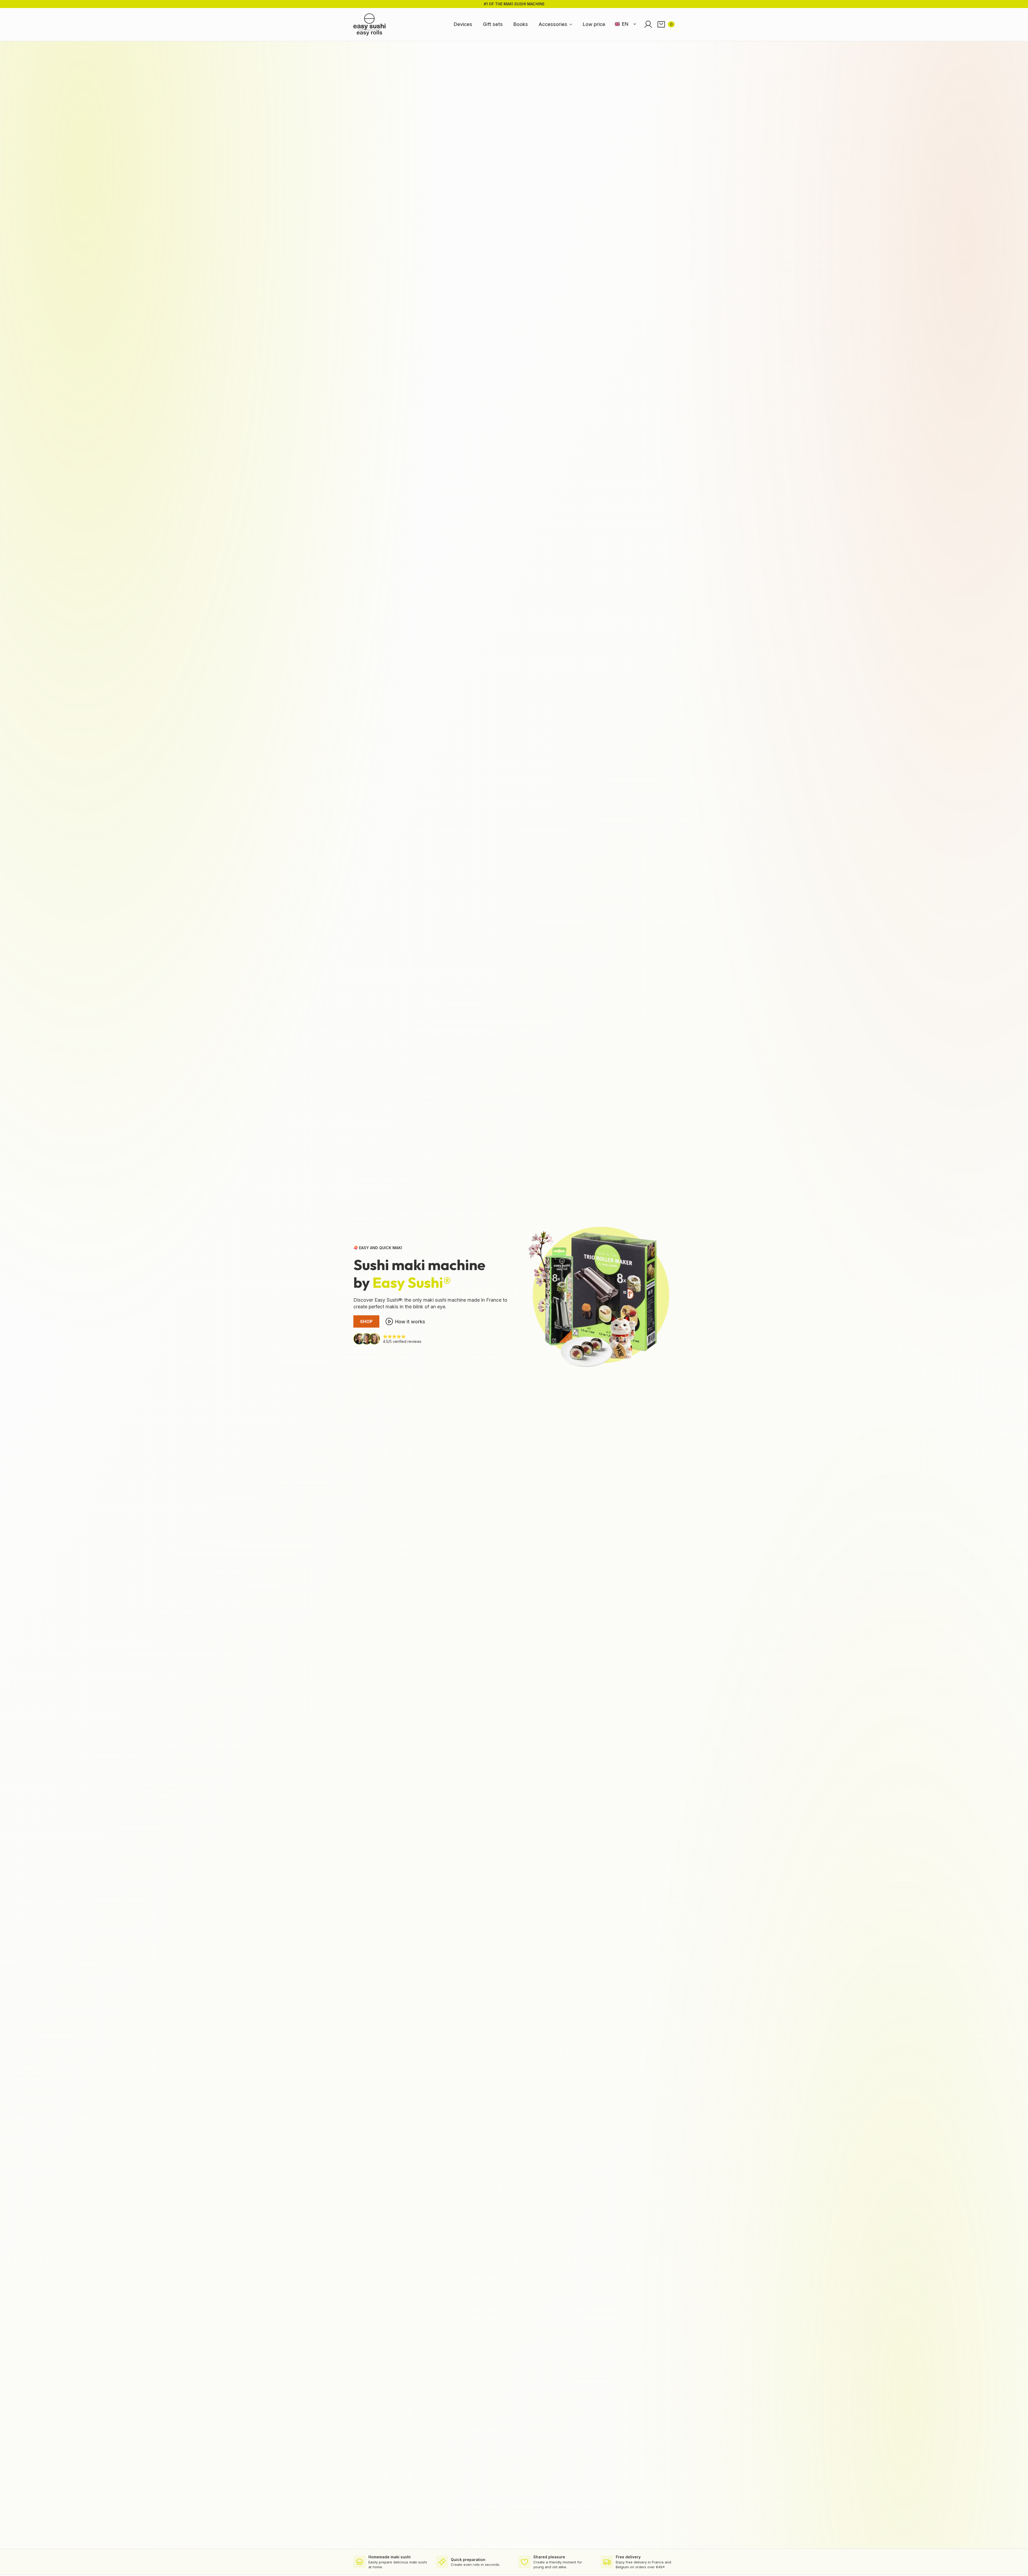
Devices (463, 24)
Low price (594, 24)
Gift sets (493, 24)
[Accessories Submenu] (572, 24)
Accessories (553, 24)
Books (521, 24)
